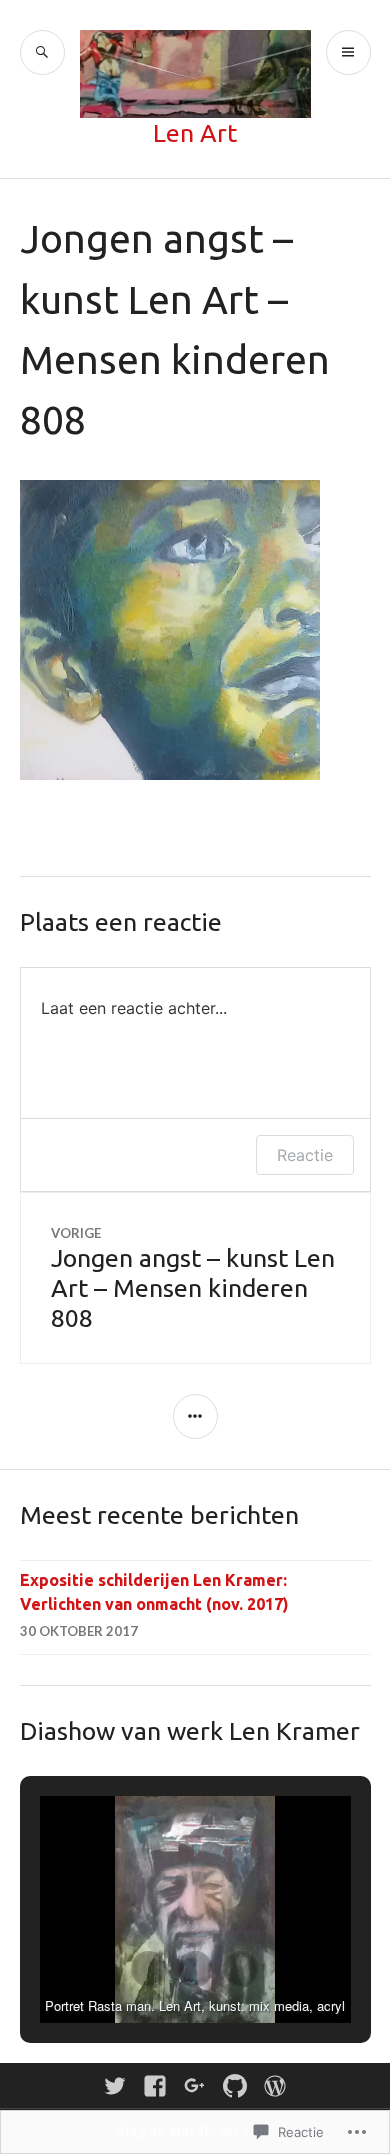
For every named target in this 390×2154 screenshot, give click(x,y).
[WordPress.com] (275, 2086)
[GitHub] (235, 2086)
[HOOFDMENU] (348, 52)
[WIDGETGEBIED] (195, 1416)
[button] (149, 1969)
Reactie (305, 1155)
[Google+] (195, 2086)
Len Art (195, 133)
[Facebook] (155, 2086)
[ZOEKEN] (42, 52)
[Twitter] (115, 2086)
